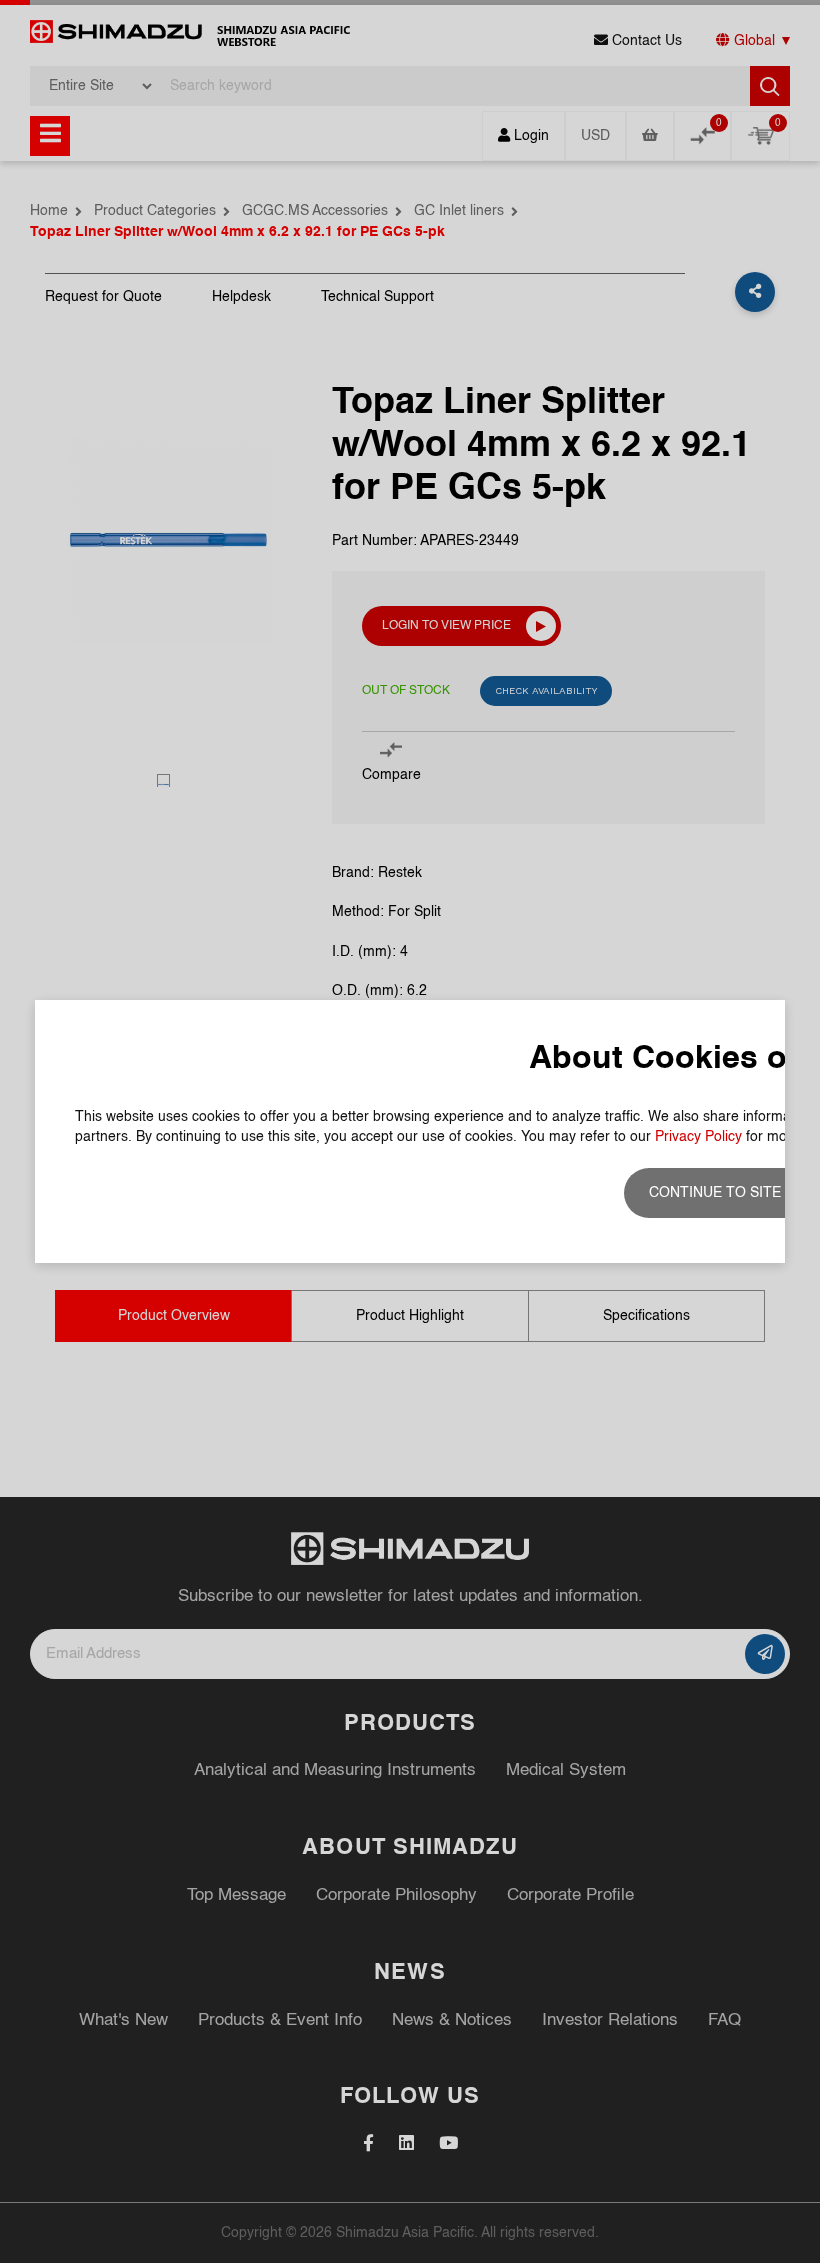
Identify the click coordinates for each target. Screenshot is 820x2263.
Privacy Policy (698, 1137)
